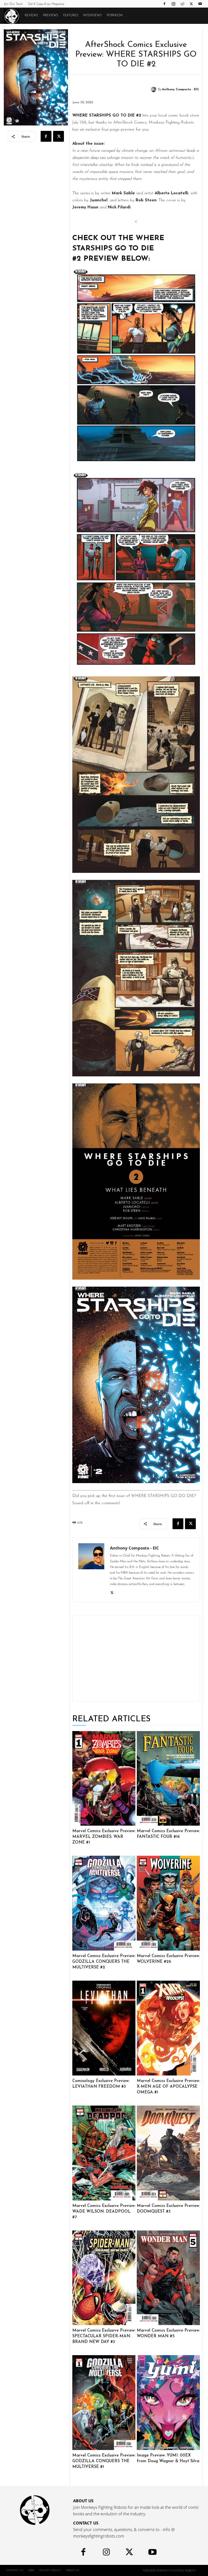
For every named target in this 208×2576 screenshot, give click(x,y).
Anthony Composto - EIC (181, 90)
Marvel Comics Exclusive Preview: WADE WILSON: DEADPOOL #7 (104, 2212)
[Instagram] (173, 4)
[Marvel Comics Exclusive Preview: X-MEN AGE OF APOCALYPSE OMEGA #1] (168, 2028)
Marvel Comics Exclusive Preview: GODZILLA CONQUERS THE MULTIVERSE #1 (104, 2461)
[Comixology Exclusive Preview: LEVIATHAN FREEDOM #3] (104, 2028)
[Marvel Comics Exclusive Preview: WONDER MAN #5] (168, 2278)
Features (71, 16)
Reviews (31, 16)
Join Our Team (13, 4)
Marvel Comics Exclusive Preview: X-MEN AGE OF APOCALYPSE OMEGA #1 (168, 2087)
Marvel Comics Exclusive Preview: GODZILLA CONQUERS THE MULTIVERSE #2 (104, 1962)
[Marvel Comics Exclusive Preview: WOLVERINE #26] (168, 1903)
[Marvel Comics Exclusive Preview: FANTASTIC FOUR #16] (168, 1778)
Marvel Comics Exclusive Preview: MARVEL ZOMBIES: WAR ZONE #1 (104, 1837)
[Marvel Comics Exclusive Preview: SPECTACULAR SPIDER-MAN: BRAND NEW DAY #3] (104, 2278)
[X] (191, 4)
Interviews (92, 16)
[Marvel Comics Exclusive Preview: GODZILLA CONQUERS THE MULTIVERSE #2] (104, 1903)
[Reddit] (182, 4)
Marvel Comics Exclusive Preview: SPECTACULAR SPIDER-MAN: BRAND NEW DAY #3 (104, 2336)
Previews (51, 16)
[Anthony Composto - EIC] (154, 89)
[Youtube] (200, 4)
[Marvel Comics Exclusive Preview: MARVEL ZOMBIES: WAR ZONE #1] (104, 1778)
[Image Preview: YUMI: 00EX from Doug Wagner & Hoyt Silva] (168, 2403)
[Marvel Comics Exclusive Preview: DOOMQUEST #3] (168, 2153)
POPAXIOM (115, 16)
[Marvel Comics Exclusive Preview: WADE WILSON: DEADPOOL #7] (104, 2153)
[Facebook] (164, 4)
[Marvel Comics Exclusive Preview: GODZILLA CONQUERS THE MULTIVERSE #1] (104, 2403)
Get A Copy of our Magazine (46, 4)
